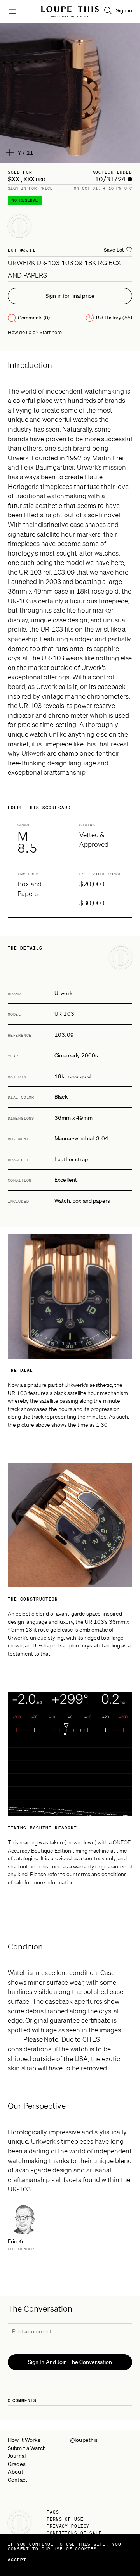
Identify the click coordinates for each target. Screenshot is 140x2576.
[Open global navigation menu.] (12, 12)
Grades (17, 2464)
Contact (17, 2480)
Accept (17, 2560)
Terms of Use (65, 2519)
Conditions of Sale (74, 2533)
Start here (51, 332)
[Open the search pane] (108, 10)
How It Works (24, 2440)
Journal (17, 2456)
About (16, 2472)
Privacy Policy (68, 2526)
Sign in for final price (70, 296)
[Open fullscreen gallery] (70, 93)
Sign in (124, 10)
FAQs (53, 2512)
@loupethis (84, 2440)
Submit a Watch (27, 2448)
